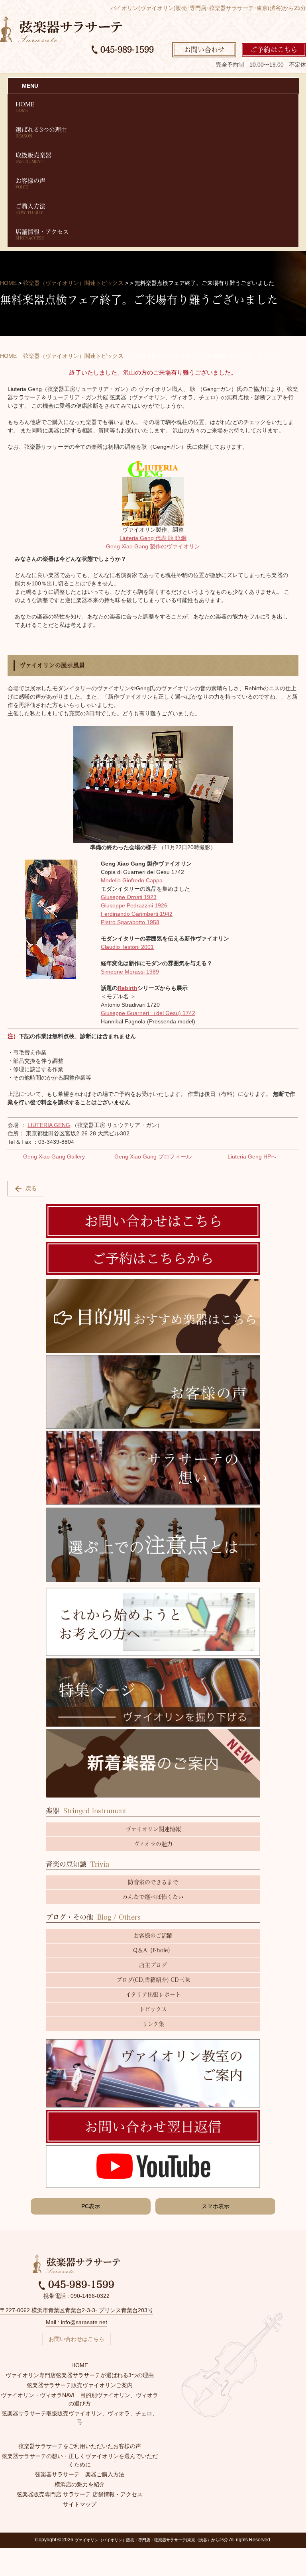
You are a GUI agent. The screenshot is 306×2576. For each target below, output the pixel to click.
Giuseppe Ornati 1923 (129, 897)
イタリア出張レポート (153, 1995)
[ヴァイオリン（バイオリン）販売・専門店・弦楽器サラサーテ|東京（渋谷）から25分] (61, 29)
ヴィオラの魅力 (153, 1844)
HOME (25, 107)
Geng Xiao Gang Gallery (54, 1156)
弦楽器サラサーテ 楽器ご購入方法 (80, 2474)
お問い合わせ (204, 50)
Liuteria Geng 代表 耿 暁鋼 (153, 538)
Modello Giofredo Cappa (132, 880)
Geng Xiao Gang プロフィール (153, 1156)
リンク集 (153, 2024)
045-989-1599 (126, 49)
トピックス (153, 2009)
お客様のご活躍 (153, 1936)
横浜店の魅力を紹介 (80, 2484)
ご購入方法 (30, 209)
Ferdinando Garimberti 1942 (137, 914)
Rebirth (127, 988)
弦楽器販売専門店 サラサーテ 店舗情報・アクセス (80, 2494)
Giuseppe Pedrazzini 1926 (134, 905)
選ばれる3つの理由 (41, 132)
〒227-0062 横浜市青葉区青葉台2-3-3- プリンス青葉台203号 (76, 2310)
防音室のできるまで (153, 1882)
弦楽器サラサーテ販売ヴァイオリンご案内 (80, 2385)
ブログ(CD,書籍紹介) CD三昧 (153, 1980)
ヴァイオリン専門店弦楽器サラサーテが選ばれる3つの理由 (80, 2375)
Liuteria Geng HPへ (252, 1156)
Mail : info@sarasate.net (76, 2322)
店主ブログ (153, 1965)
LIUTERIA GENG (49, 1125)
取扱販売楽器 (33, 158)
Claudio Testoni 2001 (127, 947)
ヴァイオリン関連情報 (153, 1829)
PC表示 (91, 2206)
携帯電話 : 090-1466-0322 (76, 2296)
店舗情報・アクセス (42, 234)
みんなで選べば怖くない (153, 1897)
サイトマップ (80, 2504)
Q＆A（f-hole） (153, 1950)
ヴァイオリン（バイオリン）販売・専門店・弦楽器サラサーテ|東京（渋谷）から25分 (151, 2540)
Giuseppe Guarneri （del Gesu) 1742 (148, 1013)
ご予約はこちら (274, 50)
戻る (31, 1188)
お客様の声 (30, 183)
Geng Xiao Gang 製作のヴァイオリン (153, 546)
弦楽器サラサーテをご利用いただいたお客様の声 (80, 2446)
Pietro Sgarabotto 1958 (130, 922)
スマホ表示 (216, 2206)
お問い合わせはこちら (76, 2339)
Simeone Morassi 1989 (130, 972)
